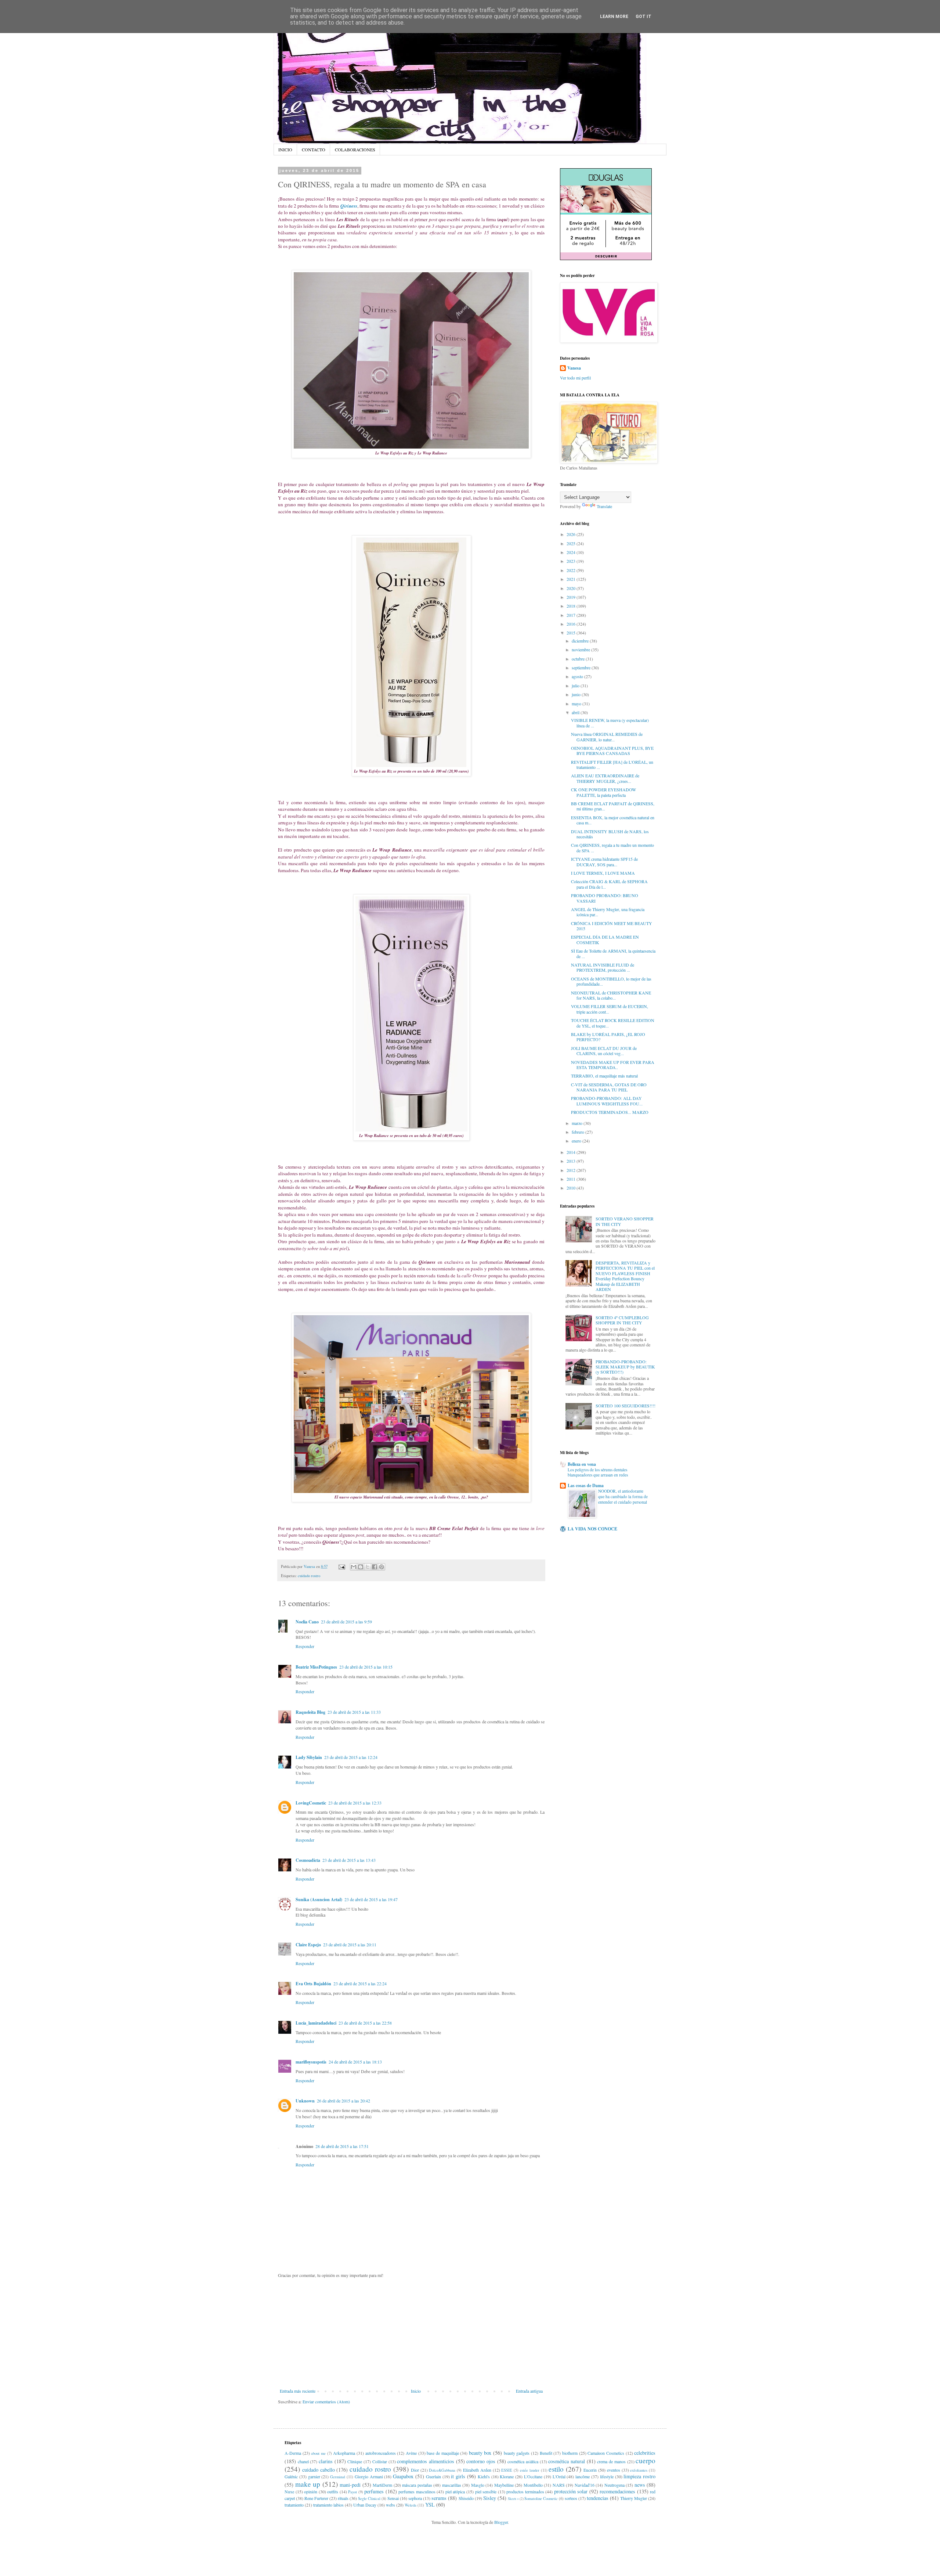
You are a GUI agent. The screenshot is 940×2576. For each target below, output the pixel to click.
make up (308, 2484)
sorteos (571, 2498)
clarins (326, 2461)
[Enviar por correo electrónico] (354, 1567)
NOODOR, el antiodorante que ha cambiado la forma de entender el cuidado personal (623, 1496)
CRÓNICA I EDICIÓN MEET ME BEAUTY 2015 (612, 926)
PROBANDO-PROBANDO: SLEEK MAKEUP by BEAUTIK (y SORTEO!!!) (625, 1367)
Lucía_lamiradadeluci (316, 2023)
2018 (572, 606)
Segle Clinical (369, 2498)
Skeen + (513, 2499)
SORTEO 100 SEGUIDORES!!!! (626, 1406)
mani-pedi (350, 2485)
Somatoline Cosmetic (541, 2498)
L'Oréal (559, 2476)
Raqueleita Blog (310, 1712)
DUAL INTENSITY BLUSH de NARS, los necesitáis (610, 834)
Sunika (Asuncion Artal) (319, 1899)
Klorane (507, 2476)
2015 (572, 633)
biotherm (570, 2453)
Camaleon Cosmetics (606, 2453)
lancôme (583, 2476)
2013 (572, 1161)
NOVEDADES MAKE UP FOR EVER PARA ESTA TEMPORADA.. (613, 1065)
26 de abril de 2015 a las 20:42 (344, 2101)
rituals (343, 2498)
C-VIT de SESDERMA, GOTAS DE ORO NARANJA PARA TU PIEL (609, 1087)
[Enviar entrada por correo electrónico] (341, 1566)
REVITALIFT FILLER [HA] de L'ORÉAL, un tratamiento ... (612, 764)
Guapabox (403, 2476)
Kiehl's (484, 2476)
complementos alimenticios (426, 2461)
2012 (572, 1170)
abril (576, 712)
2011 (572, 1179)
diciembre (581, 641)
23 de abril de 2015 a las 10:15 (366, 1667)
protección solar (571, 2491)
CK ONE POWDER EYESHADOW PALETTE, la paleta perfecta (603, 792)
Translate (604, 506)
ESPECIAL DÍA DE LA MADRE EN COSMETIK (605, 939)
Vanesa (574, 368)
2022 (572, 570)
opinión (311, 2492)
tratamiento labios (328, 2505)
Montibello (533, 2485)
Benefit (546, 2453)
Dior (415, 2470)
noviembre (581, 650)
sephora (415, 2498)
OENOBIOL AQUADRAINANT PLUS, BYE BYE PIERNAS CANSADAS (612, 751)
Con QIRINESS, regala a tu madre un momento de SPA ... (612, 848)
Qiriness (349, 206)
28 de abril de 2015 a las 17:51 (342, 2146)
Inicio (416, 2391)
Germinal (338, 2477)
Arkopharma (344, 2453)
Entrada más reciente (298, 2391)
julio (576, 686)
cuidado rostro (309, 1576)
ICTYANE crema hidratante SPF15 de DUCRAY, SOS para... (604, 861)
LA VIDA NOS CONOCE (592, 1529)
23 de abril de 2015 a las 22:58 (365, 2023)
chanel (303, 2461)
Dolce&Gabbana (442, 2470)
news (640, 2485)
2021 (572, 579)
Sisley (490, 2498)
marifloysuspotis (311, 2062)
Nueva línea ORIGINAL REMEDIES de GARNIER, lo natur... (607, 737)
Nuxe (289, 2492)
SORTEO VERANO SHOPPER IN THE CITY (625, 1221)
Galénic (291, 2476)
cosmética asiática (523, 2461)
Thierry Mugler (634, 2498)
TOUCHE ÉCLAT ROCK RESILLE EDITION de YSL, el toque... (613, 1023)
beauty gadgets (517, 2453)
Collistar (380, 2461)
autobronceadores (381, 2453)
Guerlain (433, 2476)
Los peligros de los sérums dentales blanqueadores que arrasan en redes (598, 1472)
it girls (458, 2476)
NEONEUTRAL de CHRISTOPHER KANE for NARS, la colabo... (611, 995)
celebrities (645, 2453)
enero (577, 1141)
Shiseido (466, 2498)
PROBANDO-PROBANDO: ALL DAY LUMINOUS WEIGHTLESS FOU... (607, 1101)
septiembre (582, 668)
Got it (643, 17)
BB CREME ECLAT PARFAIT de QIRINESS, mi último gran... (613, 806)
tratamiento (294, 2505)
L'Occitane (533, 2476)
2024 (572, 552)
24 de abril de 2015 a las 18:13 (355, 2062)
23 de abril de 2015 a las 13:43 (349, 1860)
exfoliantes (639, 2470)
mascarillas (452, 2485)
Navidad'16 (585, 2485)
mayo (577, 704)
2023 (572, 561)
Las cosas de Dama (586, 1485)
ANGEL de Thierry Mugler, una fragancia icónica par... (608, 912)
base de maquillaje (443, 2453)
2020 (572, 588)
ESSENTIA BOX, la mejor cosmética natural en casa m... (613, 820)
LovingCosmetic (311, 1803)
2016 (572, 624)
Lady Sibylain (309, 1757)
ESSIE (507, 2470)
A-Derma (293, 2453)
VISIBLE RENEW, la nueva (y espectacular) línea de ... (610, 723)
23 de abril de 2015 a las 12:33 (355, 1803)
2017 (572, 615)
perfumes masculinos (417, 2492)
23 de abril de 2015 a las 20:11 (350, 1944)
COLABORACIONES (355, 150)
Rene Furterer (316, 2498)
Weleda (411, 2505)
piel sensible (486, 2492)
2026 (572, 534)
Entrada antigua (529, 2391)
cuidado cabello (319, 2470)
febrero (579, 1132)
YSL (430, 2505)
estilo (556, 2469)
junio (577, 694)
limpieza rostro (639, 2476)
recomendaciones (617, 2491)
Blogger (501, 2522)
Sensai (393, 2498)
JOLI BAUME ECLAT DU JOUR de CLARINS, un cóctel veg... (604, 1051)
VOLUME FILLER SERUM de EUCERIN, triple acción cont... (610, 1009)
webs (391, 2505)
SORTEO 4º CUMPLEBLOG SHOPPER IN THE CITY (622, 1320)
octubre (579, 659)
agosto (578, 676)
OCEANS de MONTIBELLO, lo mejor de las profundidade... (611, 981)
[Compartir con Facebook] (375, 1567)
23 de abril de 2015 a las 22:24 (360, 1983)
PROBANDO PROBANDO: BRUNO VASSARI (605, 898)
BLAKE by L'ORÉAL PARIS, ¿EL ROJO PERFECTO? (608, 1037)
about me (318, 2453)
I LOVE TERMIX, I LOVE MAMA (603, 873)
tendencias (598, 2498)
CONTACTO (314, 150)
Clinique (355, 2461)
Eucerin (590, 2470)
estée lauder (530, 2470)
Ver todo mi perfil (575, 378)
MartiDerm (382, 2485)
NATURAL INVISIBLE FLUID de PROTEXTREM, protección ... (603, 967)
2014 (572, 1152)
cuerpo (646, 2460)
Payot (352, 2492)
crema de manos (611, 2461)
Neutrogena (614, 2485)
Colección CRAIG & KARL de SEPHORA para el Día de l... (609, 884)
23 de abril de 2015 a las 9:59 (346, 1622)
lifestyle (607, 2476)
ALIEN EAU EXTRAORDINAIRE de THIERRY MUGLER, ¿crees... (605, 778)
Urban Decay (365, 2505)
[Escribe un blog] (361, 1567)
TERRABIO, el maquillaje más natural (604, 1076)
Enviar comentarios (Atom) (326, 2401)
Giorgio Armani (369, 2476)
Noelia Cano (307, 1622)
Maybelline (504, 2485)
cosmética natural (567, 2461)
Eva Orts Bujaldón (313, 1984)
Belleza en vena (582, 1464)
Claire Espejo (308, 1945)
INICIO (285, 150)
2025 (572, 543)
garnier (314, 2476)
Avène (411, 2453)
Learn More (614, 17)
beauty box (480, 2453)
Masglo (478, 2485)
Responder (305, 1646)
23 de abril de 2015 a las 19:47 (371, 1899)
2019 (572, 597)
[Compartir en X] (368, 1567)
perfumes (374, 2491)
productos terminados (525, 2492)
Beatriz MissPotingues (316, 1667)
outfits (333, 2492)
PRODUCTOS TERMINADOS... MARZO (610, 1112)
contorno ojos (481, 2461)
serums (439, 2498)
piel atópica (455, 2492)
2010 (572, 1188)
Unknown (305, 2101)
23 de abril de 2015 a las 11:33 (354, 1712)
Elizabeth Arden (477, 2470)
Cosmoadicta (308, 1860)
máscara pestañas (417, 2485)
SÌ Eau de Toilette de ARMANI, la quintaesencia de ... (613, 953)
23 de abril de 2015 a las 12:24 (351, 1757)
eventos (614, 2470)
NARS (559, 2485)
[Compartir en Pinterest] (382, 1567)
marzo (578, 1123)
